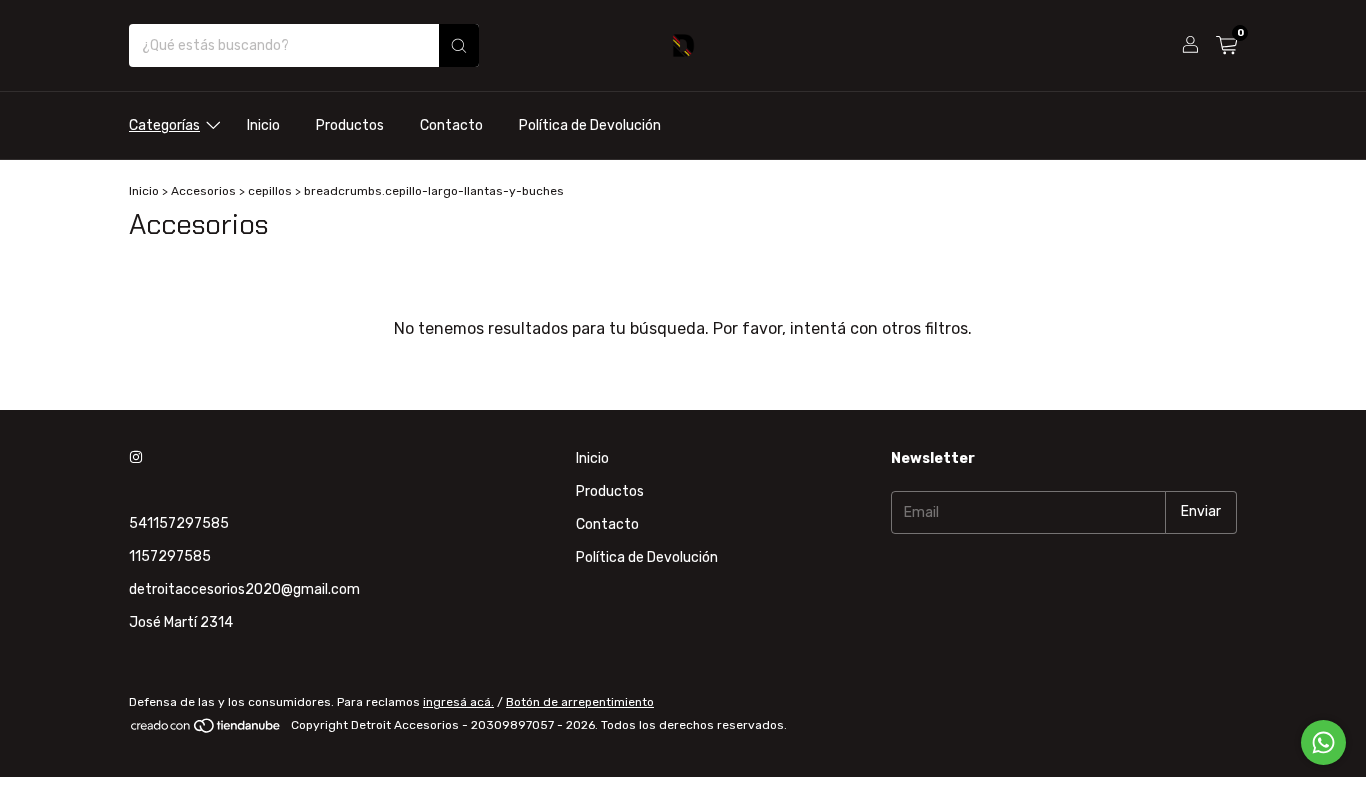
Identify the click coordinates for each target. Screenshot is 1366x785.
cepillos (270, 191)
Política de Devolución (590, 125)
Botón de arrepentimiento (580, 702)
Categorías (164, 125)
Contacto (451, 125)
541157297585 (179, 523)
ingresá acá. (458, 702)
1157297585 (170, 556)
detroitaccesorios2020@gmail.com (244, 589)
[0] (1226, 46)
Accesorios (203, 191)
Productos (350, 125)
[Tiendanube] (206, 730)
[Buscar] (459, 45)
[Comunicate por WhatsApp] (1323, 742)
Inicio (263, 125)
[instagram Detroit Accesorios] (136, 458)
